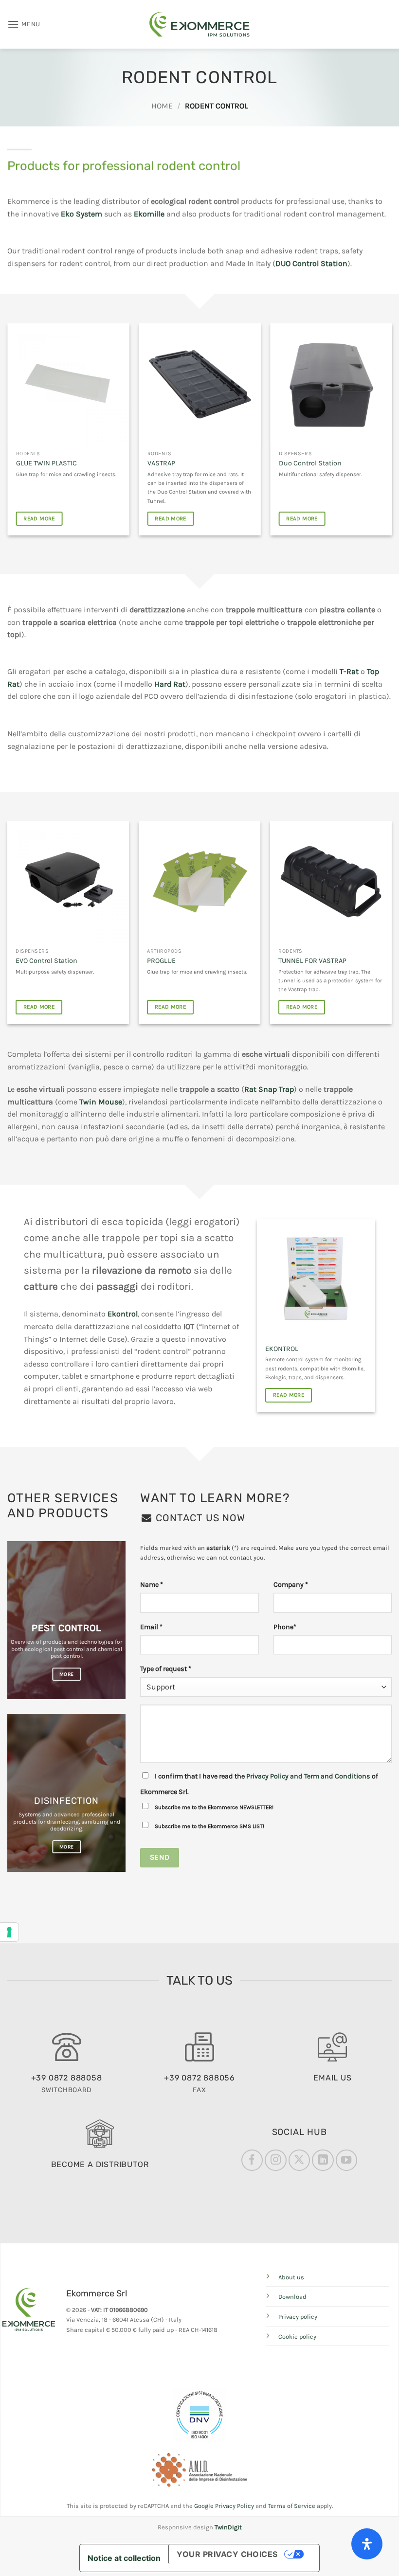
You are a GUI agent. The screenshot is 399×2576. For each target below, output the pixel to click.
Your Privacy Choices (227, 2554)
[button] (24, 24)
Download (292, 2297)
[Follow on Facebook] (252, 2160)
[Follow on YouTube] (346, 2160)
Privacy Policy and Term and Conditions (308, 1776)
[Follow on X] (299, 2160)
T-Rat (349, 671)
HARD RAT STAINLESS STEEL (191, 463)
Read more (39, 518)
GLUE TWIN (296, 463)
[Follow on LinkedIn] (323, 2160)
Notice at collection (124, 2558)
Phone (285, 1627)
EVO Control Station (46, 961)
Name (152, 1585)
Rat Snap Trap (269, 1089)
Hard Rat (170, 684)
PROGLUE (161, 961)
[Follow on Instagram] (275, 2160)
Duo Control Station (47, 463)
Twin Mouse (101, 1102)
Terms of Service (292, 2506)
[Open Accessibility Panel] (367, 2544)
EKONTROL (282, 1349)
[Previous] (8, 433)
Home (162, 106)
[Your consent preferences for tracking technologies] (9, 1932)
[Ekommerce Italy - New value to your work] (199, 24)
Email (151, 1627)
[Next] (391, 433)
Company (291, 1585)
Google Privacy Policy (224, 2506)
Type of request (166, 1669)
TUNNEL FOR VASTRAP (312, 961)
